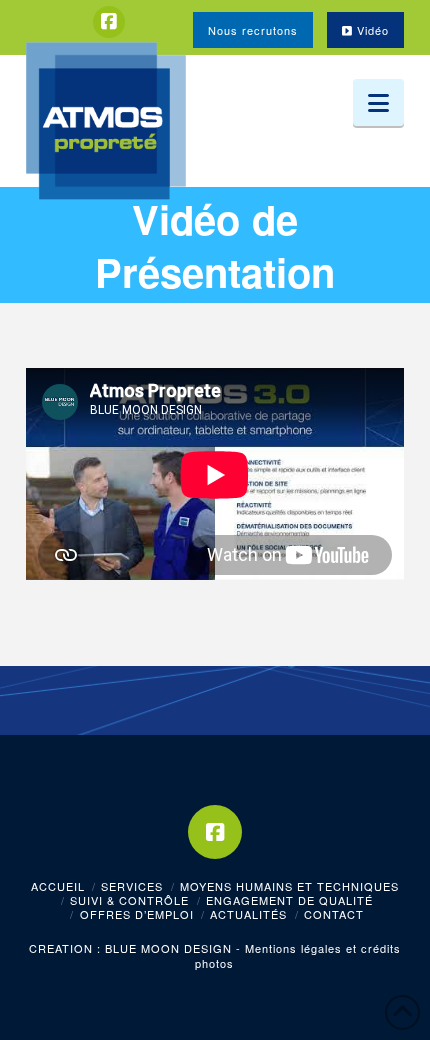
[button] (378, 102)
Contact (334, 914)
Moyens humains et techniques (289, 886)
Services (132, 886)
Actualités (248, 914)
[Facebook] (109, 22)
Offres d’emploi (137, 914)
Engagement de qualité (289, 900)
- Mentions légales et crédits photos (298, 955)
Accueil (58, 886)
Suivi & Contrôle (129, 900)
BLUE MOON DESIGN (168, 948)
